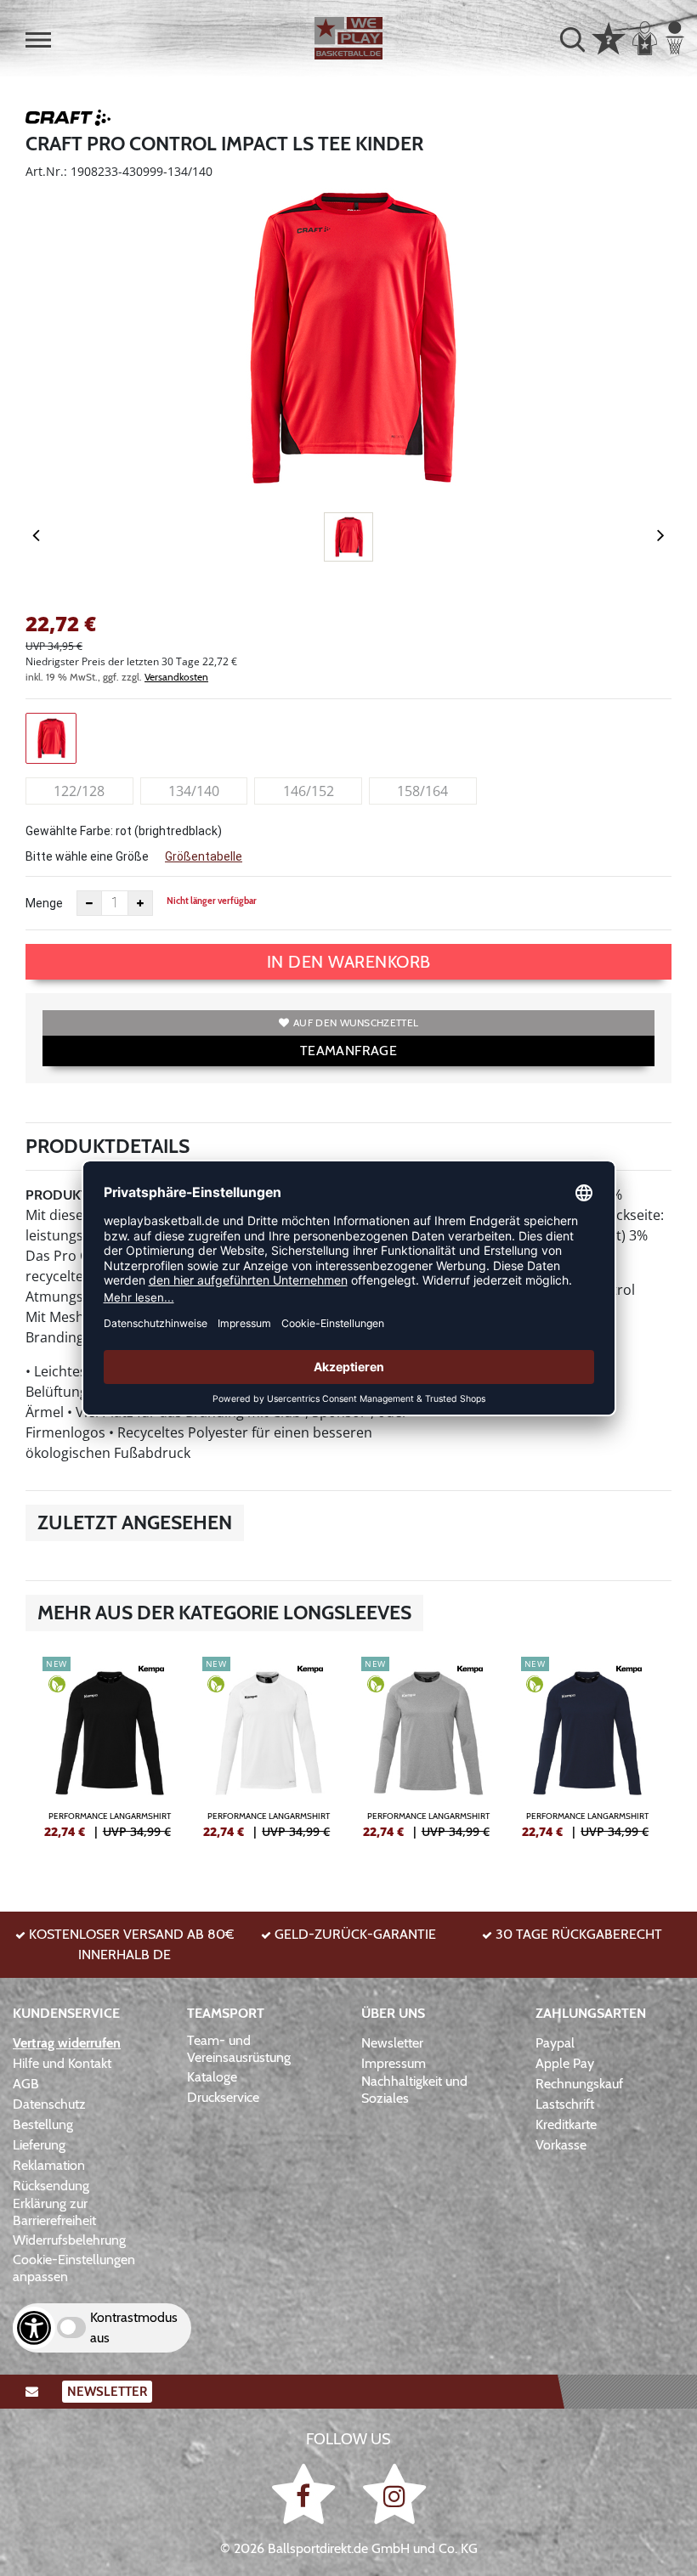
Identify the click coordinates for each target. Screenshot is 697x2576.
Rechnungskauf (579, 2084)
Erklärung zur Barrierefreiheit (54, 2212)
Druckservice (223, 2097)
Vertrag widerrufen (67, 2043)
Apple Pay (565, 2063)
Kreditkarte (566, 2124)
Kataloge (212, 2077)
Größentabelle (204, 856)
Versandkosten (176, 677)
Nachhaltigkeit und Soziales (414, 2090)
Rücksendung (51, 2186)
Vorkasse (561, 2145)
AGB (26, 2084)
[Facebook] (306, 2493)
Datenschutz (49, 2104)
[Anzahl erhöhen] (140, 903)
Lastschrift (565, 2104)
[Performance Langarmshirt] (110, 1754)
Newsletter (392, 2043)
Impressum (394, 2063)
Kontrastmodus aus (134, 2327)
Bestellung (43, 2124)
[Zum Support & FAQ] (609, 37)
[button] (38, 40)
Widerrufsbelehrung (69, 2240)
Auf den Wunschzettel (356, 1022)
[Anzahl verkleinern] (89, 903)
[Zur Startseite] (348, 38)
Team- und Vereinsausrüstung (239, 2049)
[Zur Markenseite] (68, 121)
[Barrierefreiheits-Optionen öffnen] (34, 2328)
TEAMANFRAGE (348, 1051)
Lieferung (39, 2145)
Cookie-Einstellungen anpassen (74, 2268)
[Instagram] (394, 2493)
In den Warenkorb (349, 962)
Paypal (555, 2043)
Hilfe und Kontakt (62, 2063)
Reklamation (49, 2165)
